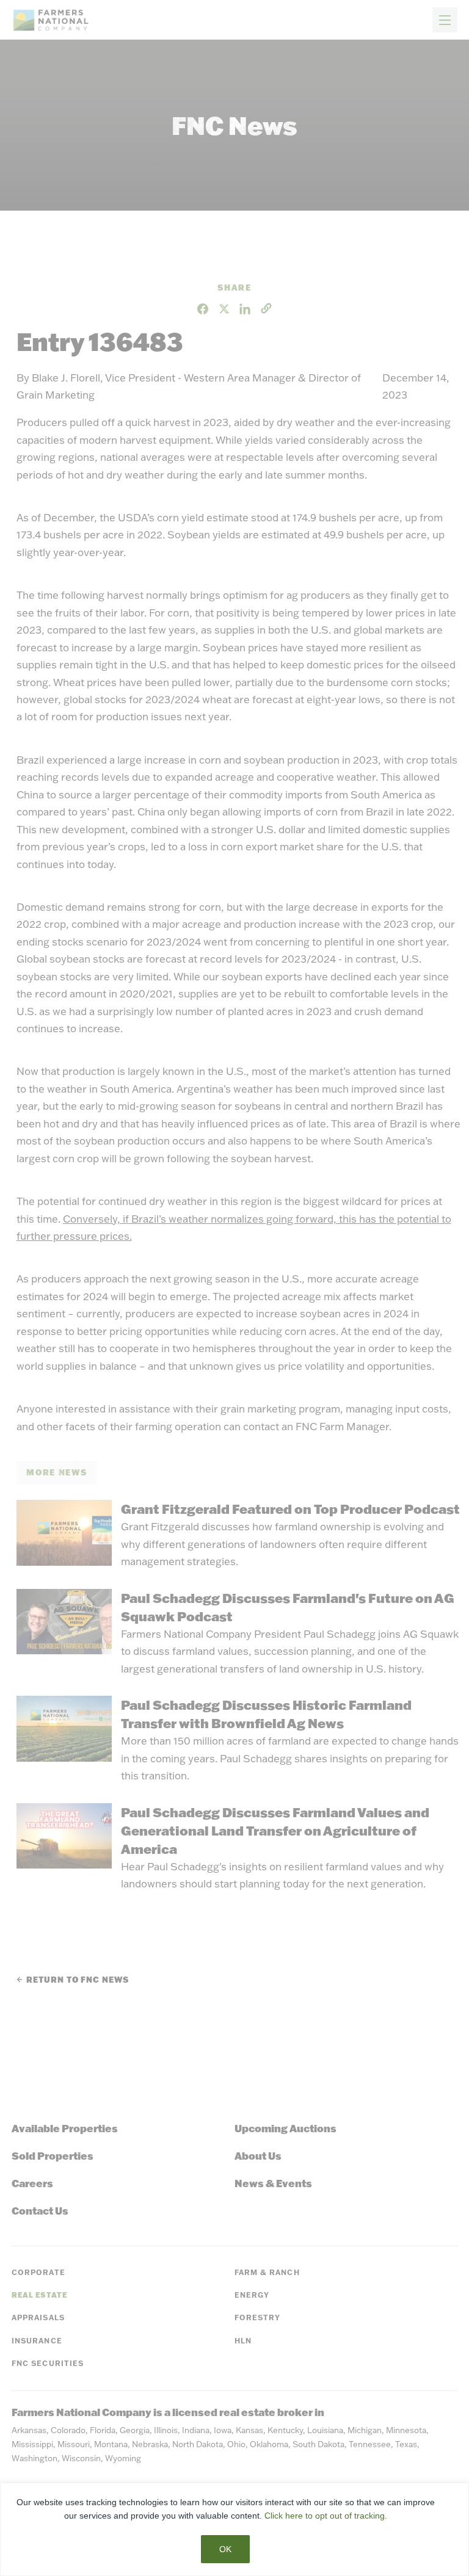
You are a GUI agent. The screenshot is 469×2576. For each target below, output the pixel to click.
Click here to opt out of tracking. (326, 2516)
